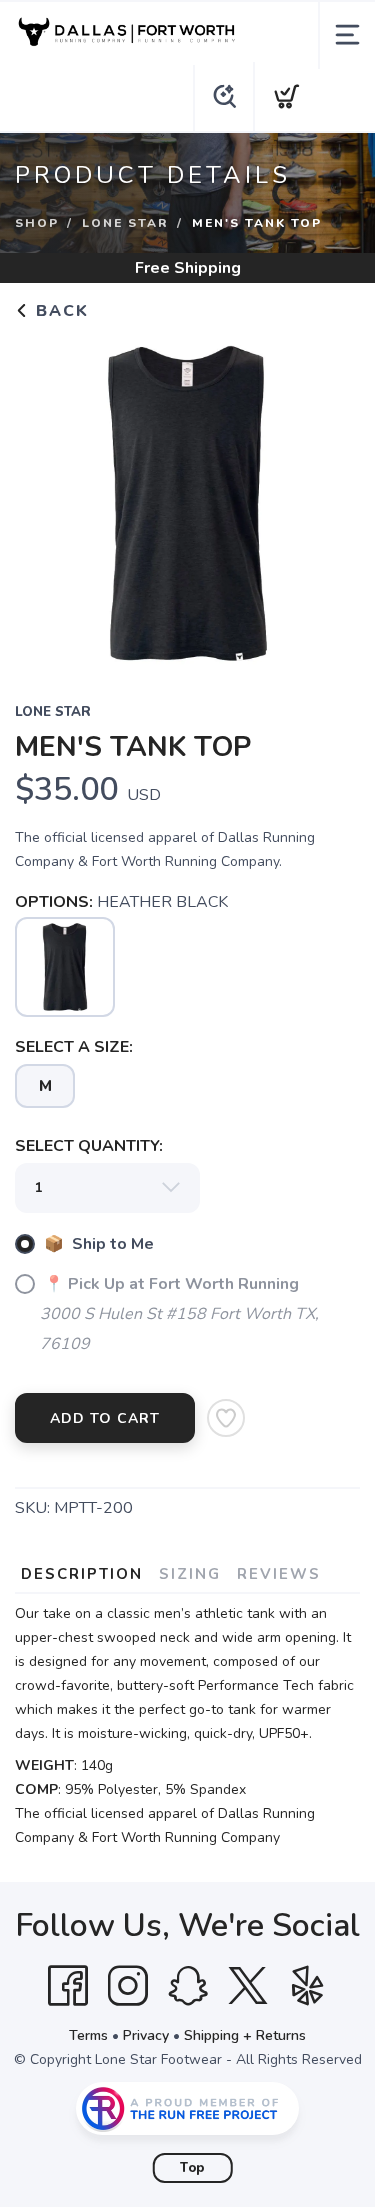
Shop (37, 223)
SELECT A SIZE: (74, 1047)
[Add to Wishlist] (226, 1418)
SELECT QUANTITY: (89, 1146)
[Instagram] (128, 1986)
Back (59, 311)
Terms (88, 2035)
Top (192, 2168)
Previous (46, 499)
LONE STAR (125, 223)
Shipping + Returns (245, 2035)
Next (329, 499)
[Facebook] (68, 1986)
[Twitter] (248, 1986)
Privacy (146, 2035)
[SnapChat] (188, 1986)
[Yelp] (308, 1986)
